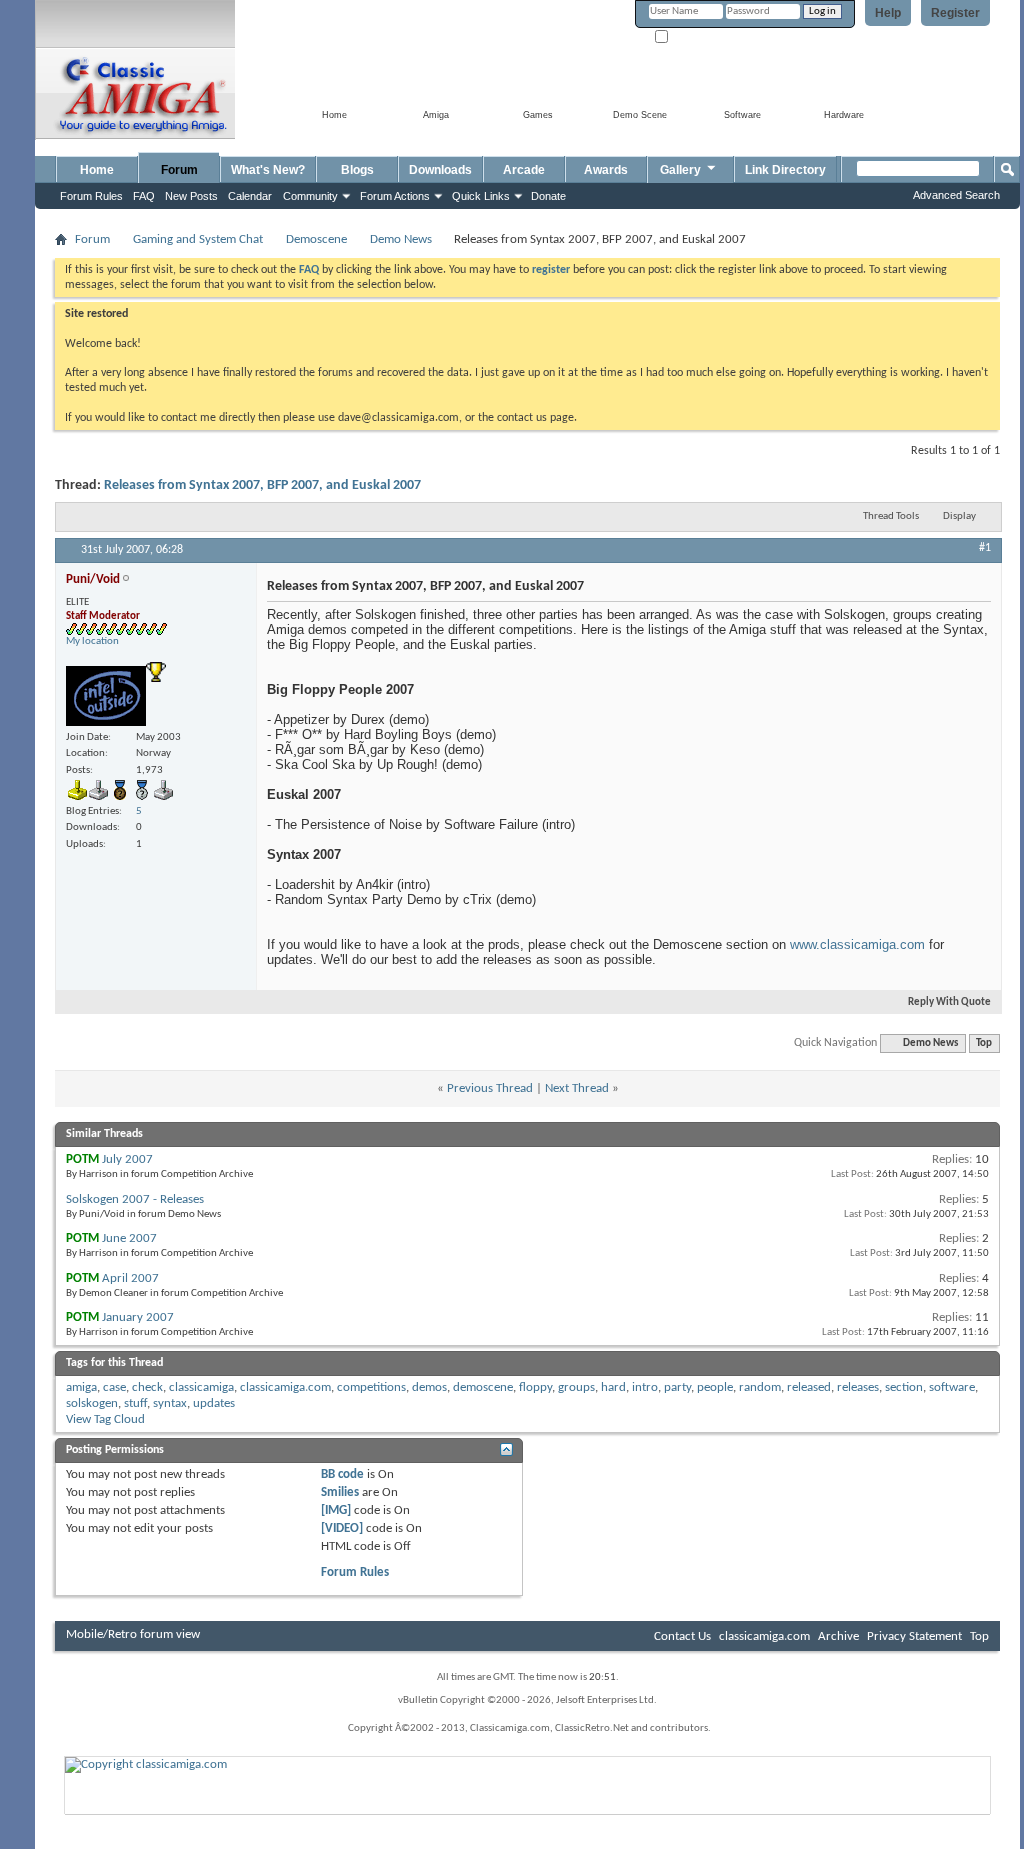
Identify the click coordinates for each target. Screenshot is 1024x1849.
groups (576, 1387)
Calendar (250, 196)
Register (955, 13)
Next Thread (577, 1088)
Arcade (524, 170)
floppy (535, 1387)
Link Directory (785, 170)
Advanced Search (956, 195)
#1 (985, 548)
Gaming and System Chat (198, 239)
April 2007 (130, 1278)
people (715, 1387)
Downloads (440, 170)
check (147, 1387)
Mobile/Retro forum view (133, 1634)
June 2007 (129, 1238)
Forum (179, 170)
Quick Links (481, 196)
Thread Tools (891, 516)
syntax (170, 1403)
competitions (371, 1387)
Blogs (357, 170)
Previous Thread (490, 1088)
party (677, 1387)
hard (613, 1387)
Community (310, 196)
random (760, 1387)
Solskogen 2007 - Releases (135, 1199)
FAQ (144, 196)
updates (214, 1403)
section (904, 1387)
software (952, 1387)
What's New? (268, 170)
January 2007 (138, 1317)
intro (645, 1387)
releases (858, 1387)
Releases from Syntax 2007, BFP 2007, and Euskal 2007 (262, 485)
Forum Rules (355, 1572)
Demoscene (316, 239)
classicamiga (201, 1387)
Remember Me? (706, 37)
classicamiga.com (285, 1387)
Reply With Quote (949, 1002)
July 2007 (127, 1159)
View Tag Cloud (105, 1419)
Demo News (401, 239)
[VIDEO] (342, 1528)
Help (888, 13)
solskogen (92, 1403)
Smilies (340, 1492)
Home (97, 170)
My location (92, 641)
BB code (342, 1474)
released (809, 1387)
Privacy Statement (914, 1636)
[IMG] (336, 1510)
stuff (135, 1403)
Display (959, 516)
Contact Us (682, 1636)
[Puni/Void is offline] (106, 696)
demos (429, 1387)
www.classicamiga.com (857, 944)
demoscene (483, 1387)
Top (984, 1043)
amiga (81, 1387)
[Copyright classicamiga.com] (528, 1764)
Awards (606, 170)
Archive (838, 1636)
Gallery (680, 170)
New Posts (191, 196)
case (114, 1387)
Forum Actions (395, 196)
